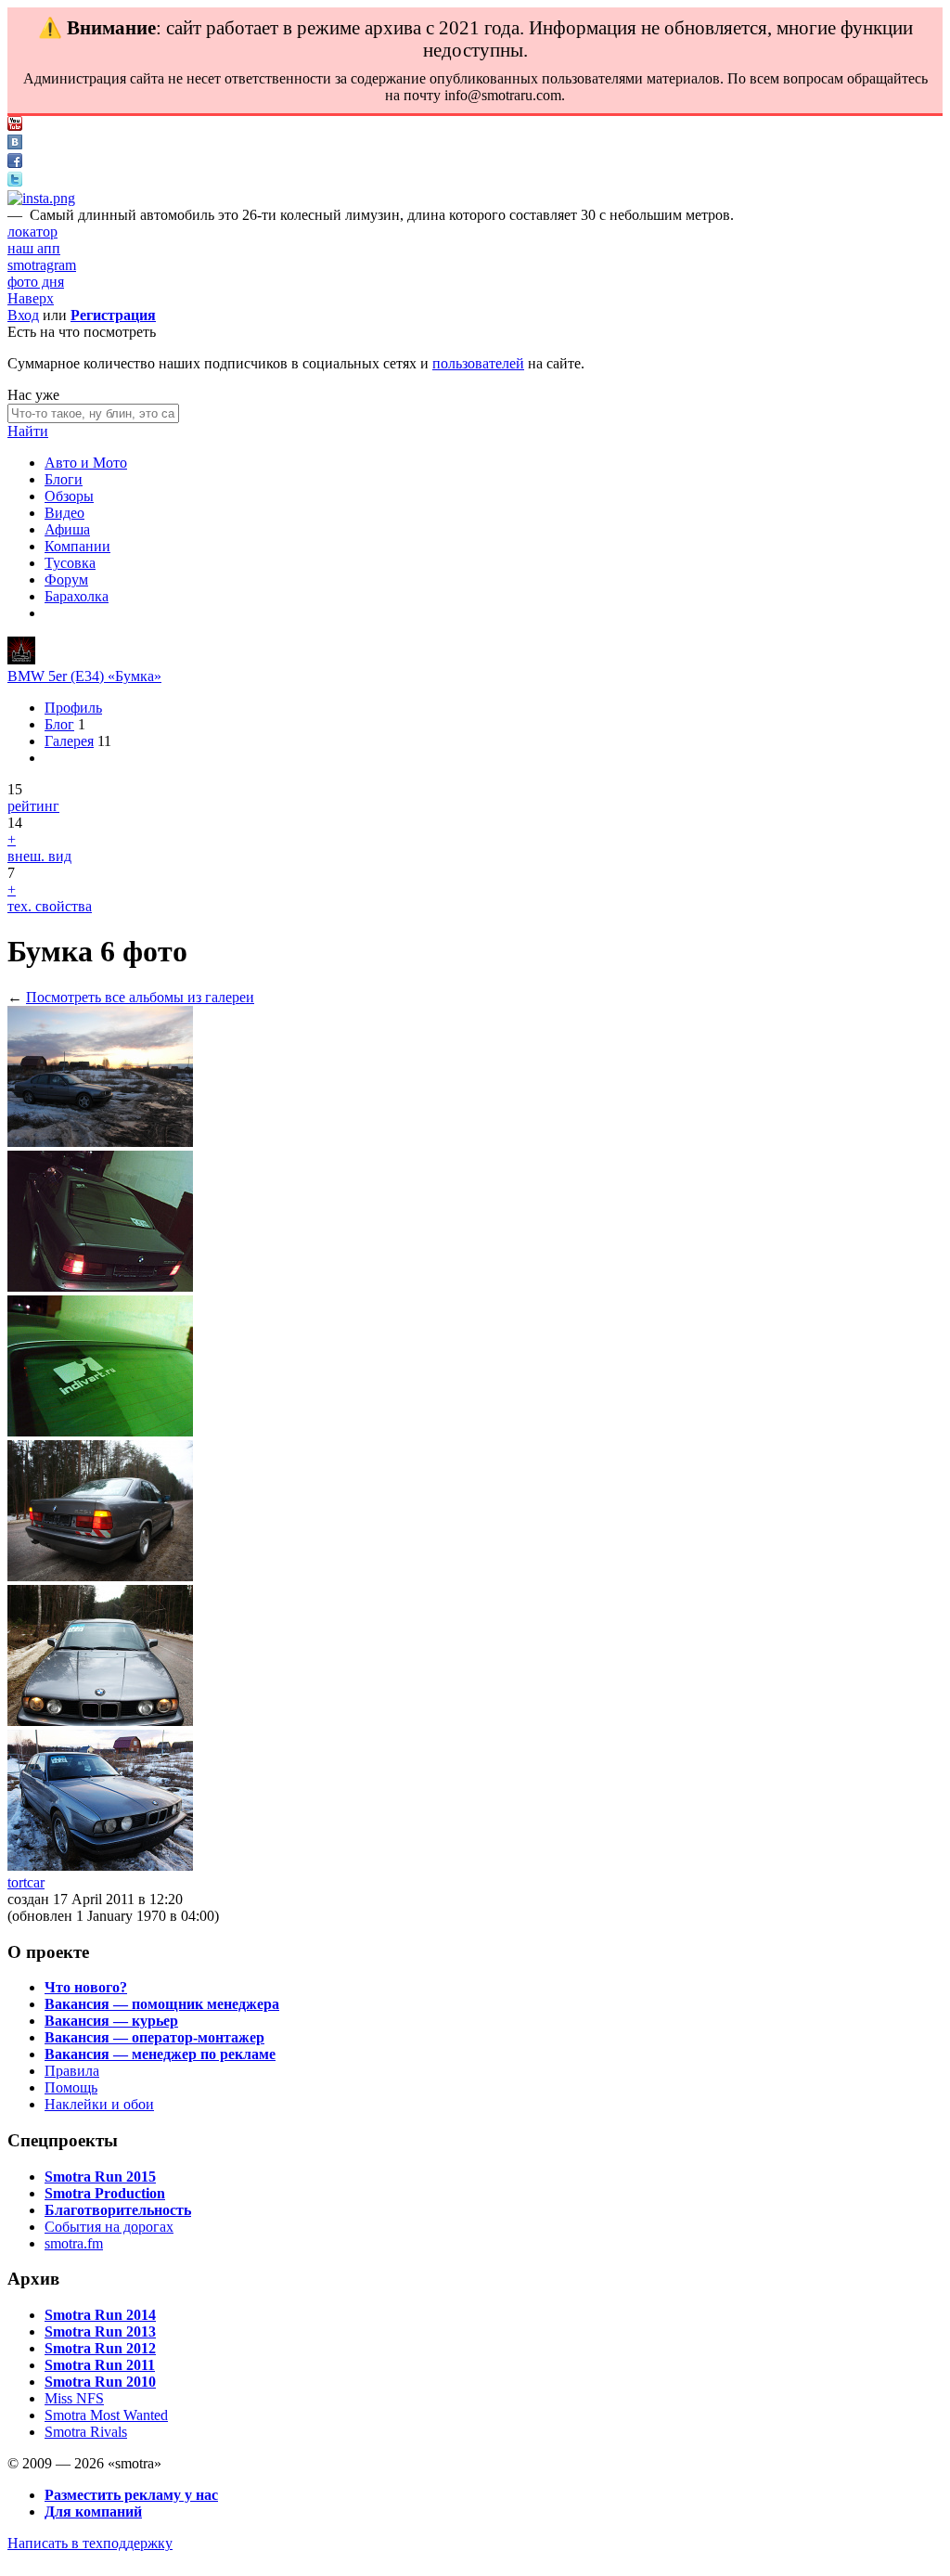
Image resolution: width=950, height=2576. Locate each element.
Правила (72, 2071)
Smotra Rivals (86, 2432)
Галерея (69, 741)
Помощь (71, 2087)
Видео (64, 513)
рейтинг (33, 806)
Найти (28, 431)
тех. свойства (50, 906)
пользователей (478, 363)
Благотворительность (118, 2210)
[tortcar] (21, 659)
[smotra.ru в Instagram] (41, 198)
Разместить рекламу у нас (131, 2495)
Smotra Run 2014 (100, 2315)
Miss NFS (74, 2398)
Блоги (64, 479)
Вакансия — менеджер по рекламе (160, 2054)
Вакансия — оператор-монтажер (154, 2037)
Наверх (31, 298)
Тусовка (70, 563)
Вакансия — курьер (111, 2021)
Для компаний (93, 2512)
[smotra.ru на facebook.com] (15, 163)
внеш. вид (39, 856)
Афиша (67, 529)
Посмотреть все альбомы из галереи (140, 997)
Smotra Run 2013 (100, 2331)
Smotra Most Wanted (106, 2415)
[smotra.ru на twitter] (15, 181)
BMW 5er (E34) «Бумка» (84, 676)
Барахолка (77, 596)
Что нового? (86, 1987)
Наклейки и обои (99, 2104)
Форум (66, 580)
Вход (23, 315)
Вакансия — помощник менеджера (162, 2004)
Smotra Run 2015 (100, 2177)
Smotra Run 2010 (100, 2382)
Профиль (73, 708)
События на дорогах (109, 2227)
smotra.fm (74, 2243)
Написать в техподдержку (90, 2543)
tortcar (26, 1882)
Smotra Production (105, 2193)
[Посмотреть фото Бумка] (100, 1142)
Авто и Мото (86, 463)
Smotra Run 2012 (100, 2348)
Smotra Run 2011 (100, 2365)
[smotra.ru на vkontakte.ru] (15, 144)
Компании (77, 546)
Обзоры (69, 496)
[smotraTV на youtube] (15, 126)
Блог (59, 724)
